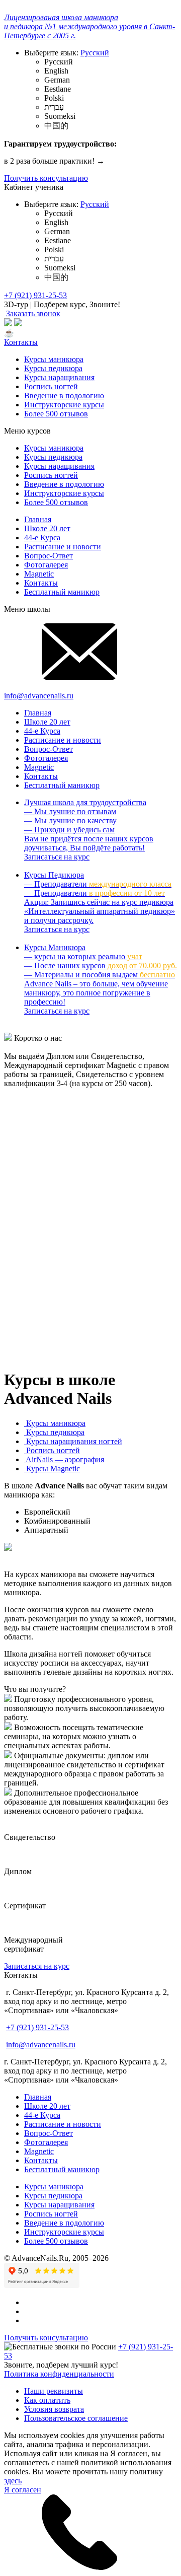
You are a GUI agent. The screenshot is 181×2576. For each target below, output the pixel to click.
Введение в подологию (64, 396)
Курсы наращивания (59, 377)
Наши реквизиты (54, 2391)
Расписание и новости (63, 547)
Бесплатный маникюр (62, 592)
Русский (95, 53)
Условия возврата (54, 2409)
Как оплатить (47, 2400)
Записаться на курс (37, 1966)
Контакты (21, 342)
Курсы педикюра (53, 368)
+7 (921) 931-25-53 (35, 295)
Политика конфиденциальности (59, 2374)
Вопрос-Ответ (49, 556)
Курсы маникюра (54, 359)
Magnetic (39, 574)
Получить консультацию (46, 178)
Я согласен (23, 2490)
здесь (13, 2481)
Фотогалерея (46, 565)
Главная (38, 519)
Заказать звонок (33, 313)
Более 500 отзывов (56, 414)
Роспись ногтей (51, 386)
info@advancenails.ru (41, 2045)
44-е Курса (42, 538)
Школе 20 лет (47, 528)
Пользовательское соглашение (76, 2418)
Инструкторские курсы (64, 405)
